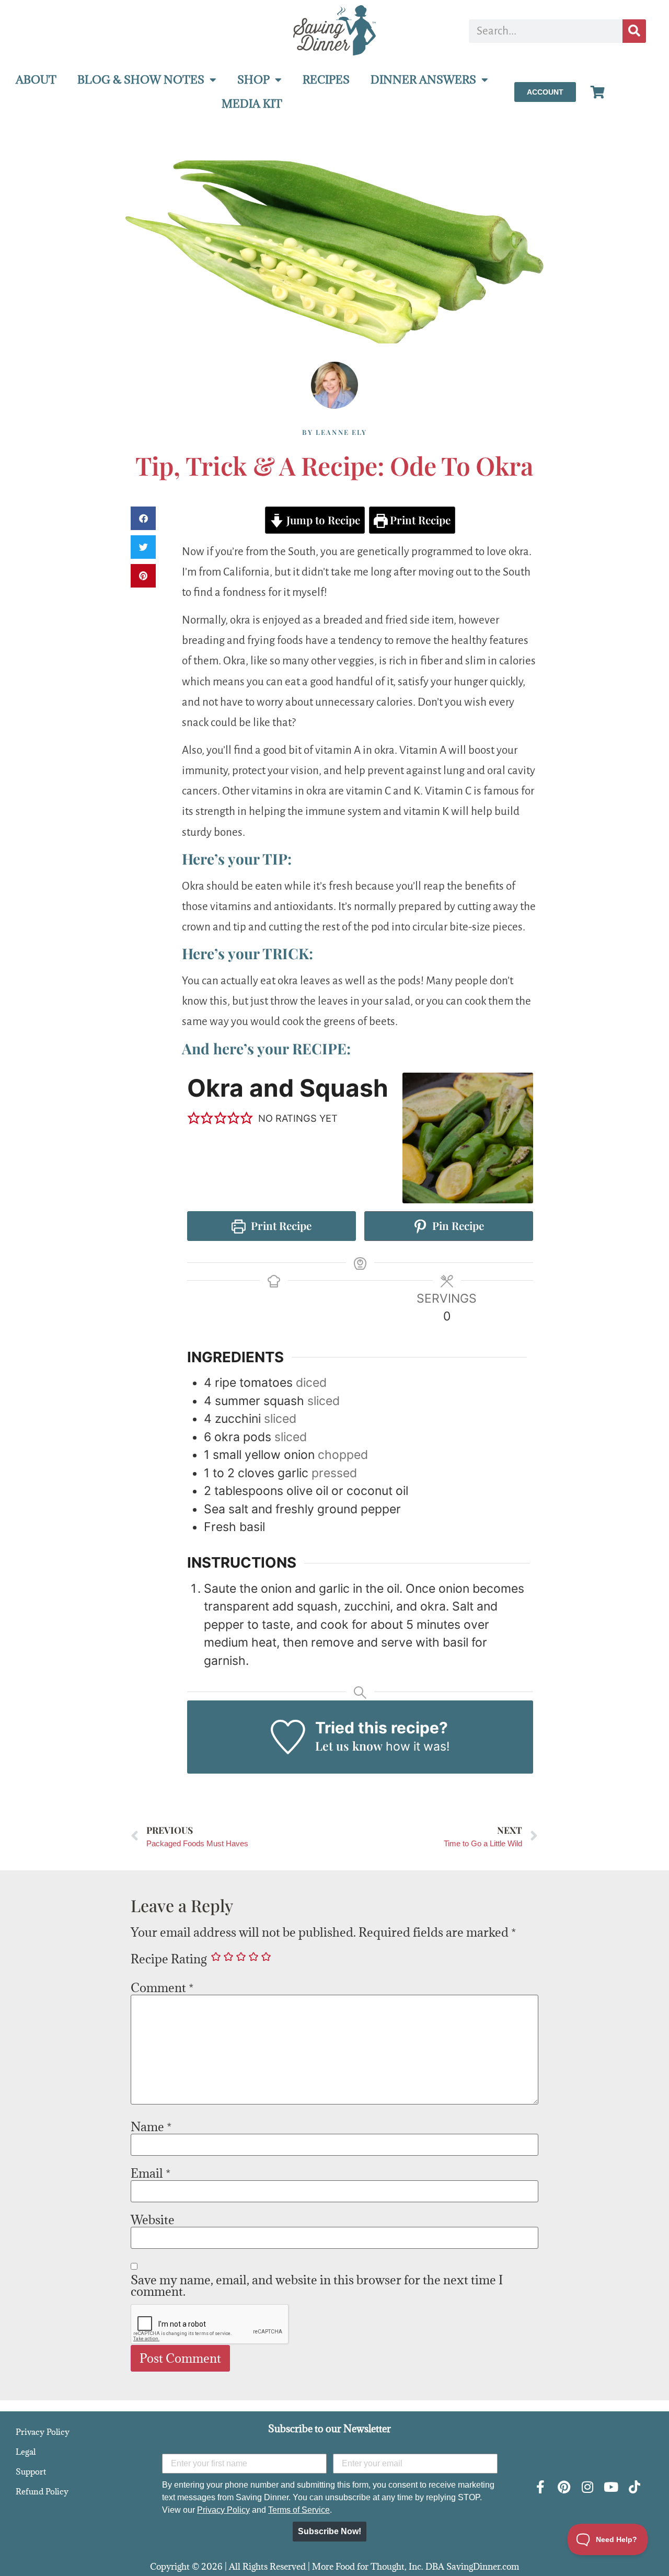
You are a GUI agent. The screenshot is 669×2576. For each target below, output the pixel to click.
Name (151, 2126)
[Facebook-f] (541, 2487)
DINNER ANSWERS (423, 80)
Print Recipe (419, 520)
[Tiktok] (635, 2487)
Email (151, 2173)
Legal (26, 2452)
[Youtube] (611, 2487)
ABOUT (36, 80)
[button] (143, 518)
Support (31, 2471)
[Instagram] (588, 2487)
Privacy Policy (43, 2432)
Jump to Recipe (322, 520)
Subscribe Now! (330, 2531)
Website (153, 2219)
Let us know (349, 1746)
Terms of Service (299, 2510)
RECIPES (326, 80)
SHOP (253, 80)
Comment (162, 1987)
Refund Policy (42, 2491)
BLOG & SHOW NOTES (141, 80)
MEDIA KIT (252, 104)
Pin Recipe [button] (457, 1226)
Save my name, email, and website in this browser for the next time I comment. (317, 2285)
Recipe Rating (169, 1959)
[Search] (634, 31)
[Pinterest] (564, 2487)
